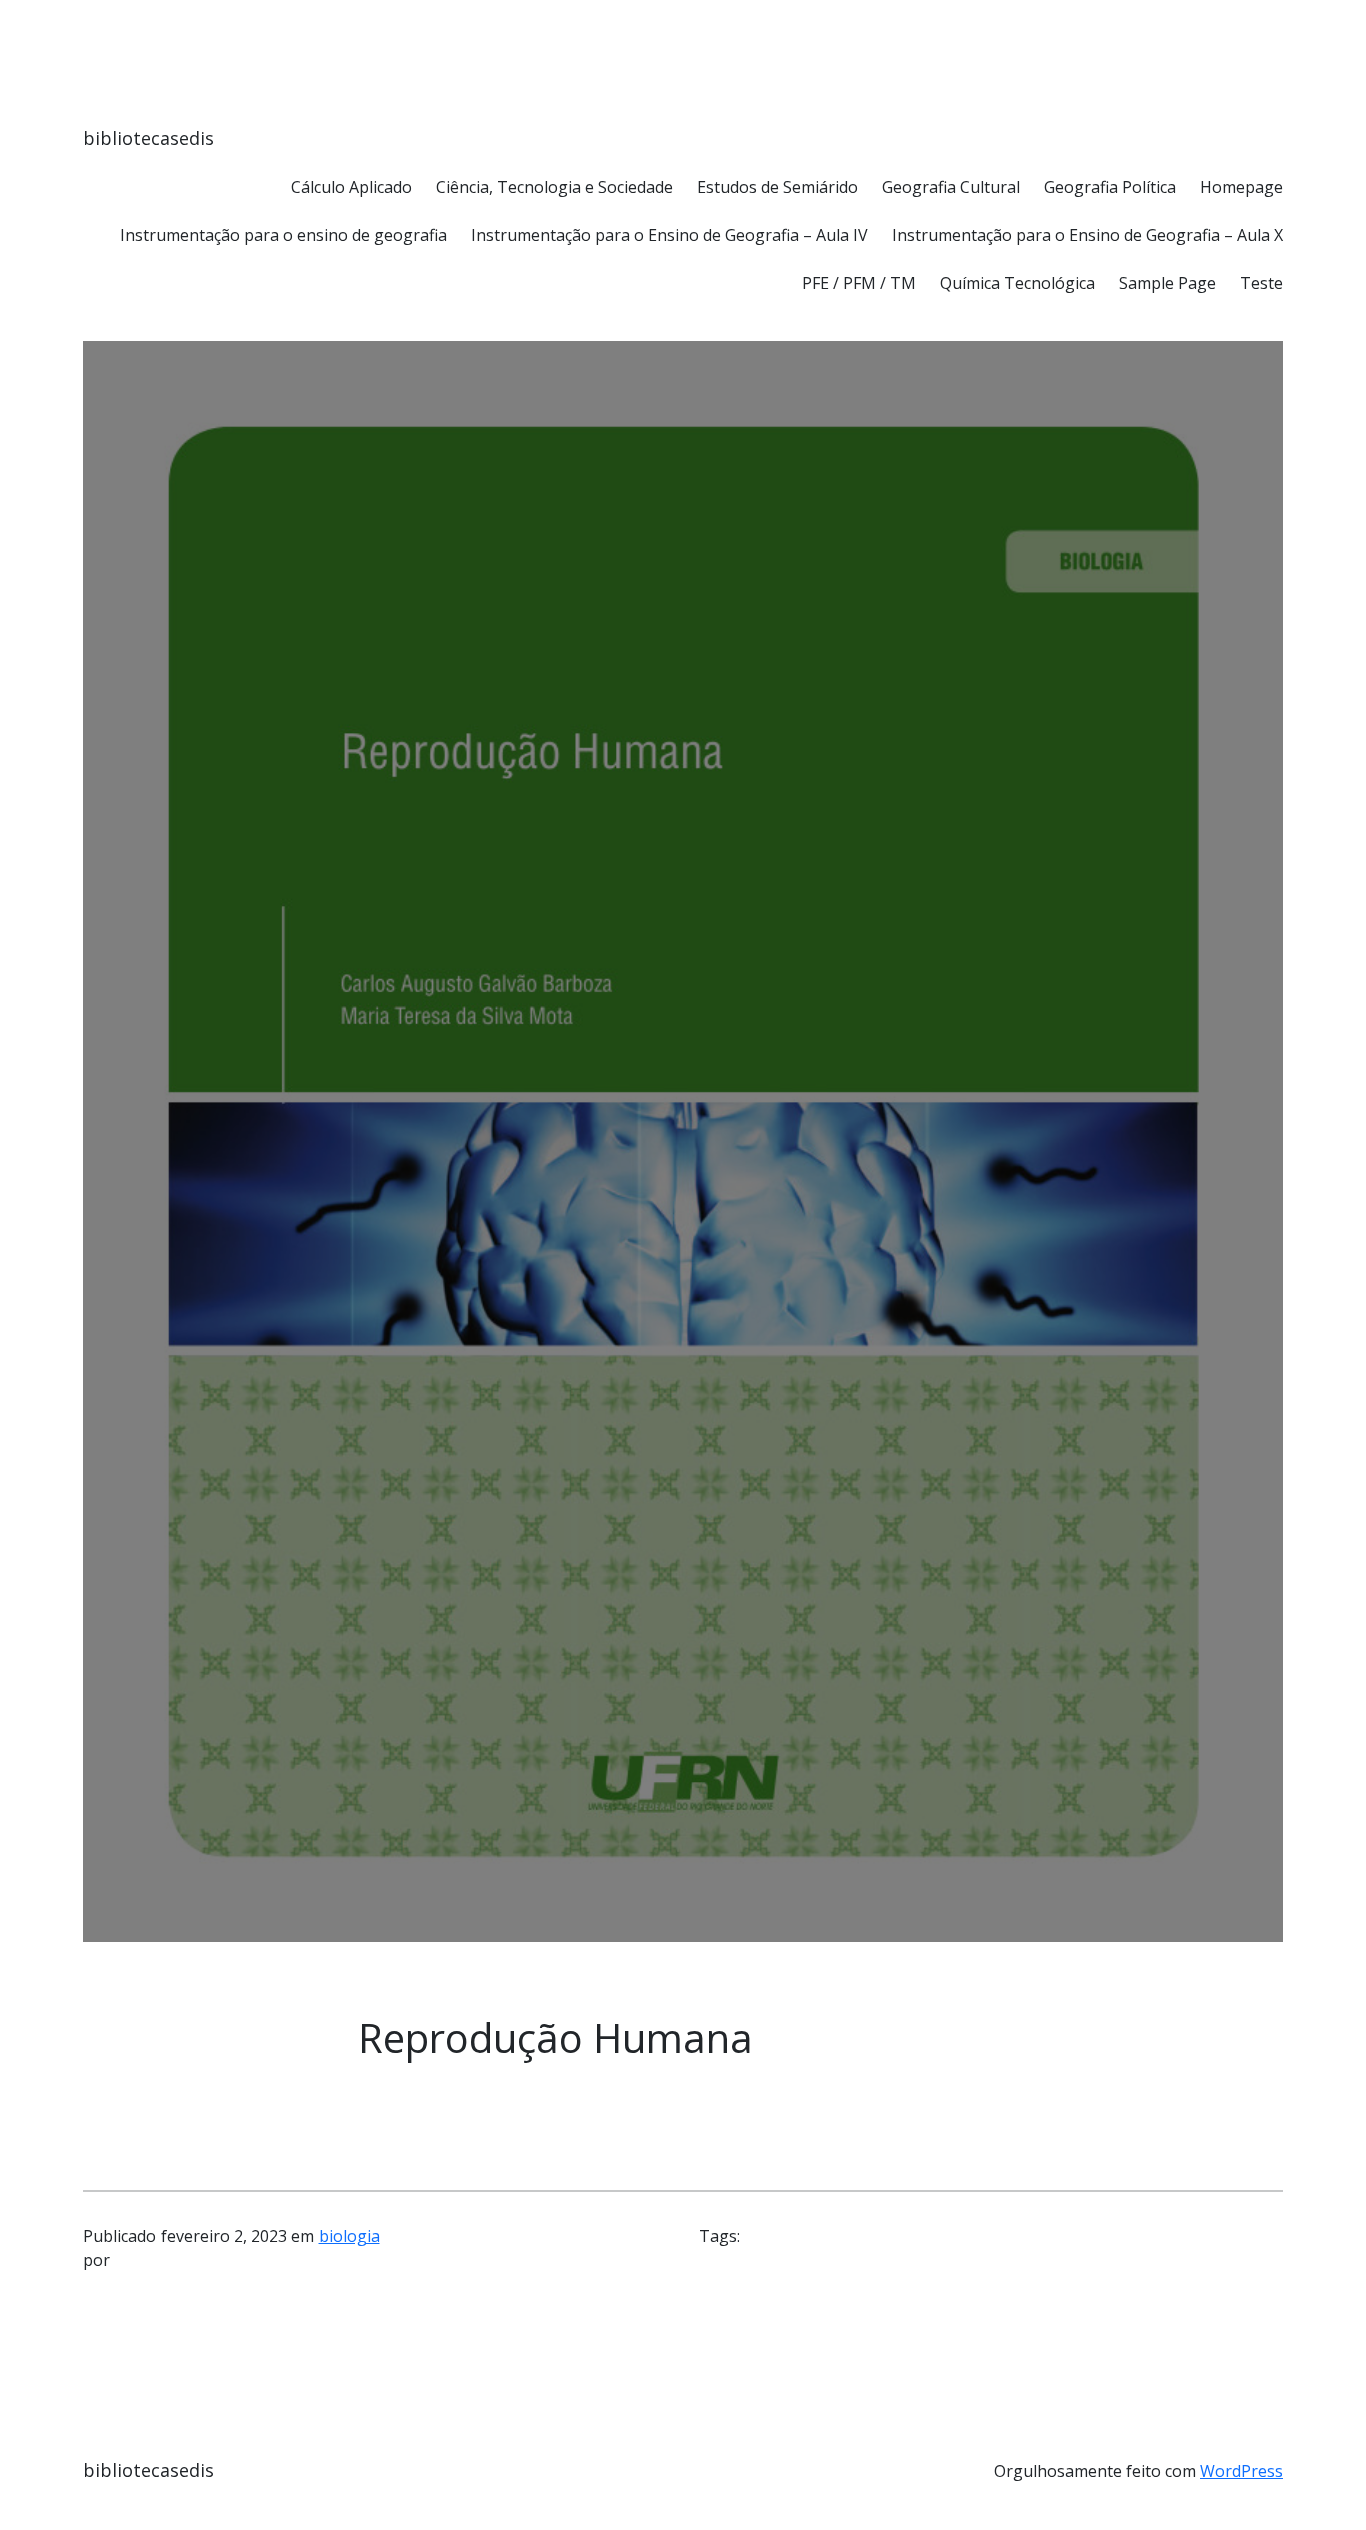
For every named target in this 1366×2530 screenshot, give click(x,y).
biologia (349, 2236)
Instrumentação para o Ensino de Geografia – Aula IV (669, 235)
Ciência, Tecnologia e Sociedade (554, 187)
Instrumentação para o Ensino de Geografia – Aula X (1087, 235)
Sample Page (1167, 283)
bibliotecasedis (148, 138)
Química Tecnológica (1017, 283)
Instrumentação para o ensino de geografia (283, 235)
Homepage (1241, 187)
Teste (1261, 283)
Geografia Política (1110, 187)
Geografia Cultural (951, 187)
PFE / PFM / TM (859, 283)
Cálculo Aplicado (351, 187)
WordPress (1241, 2471)
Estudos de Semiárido (777, 187)
